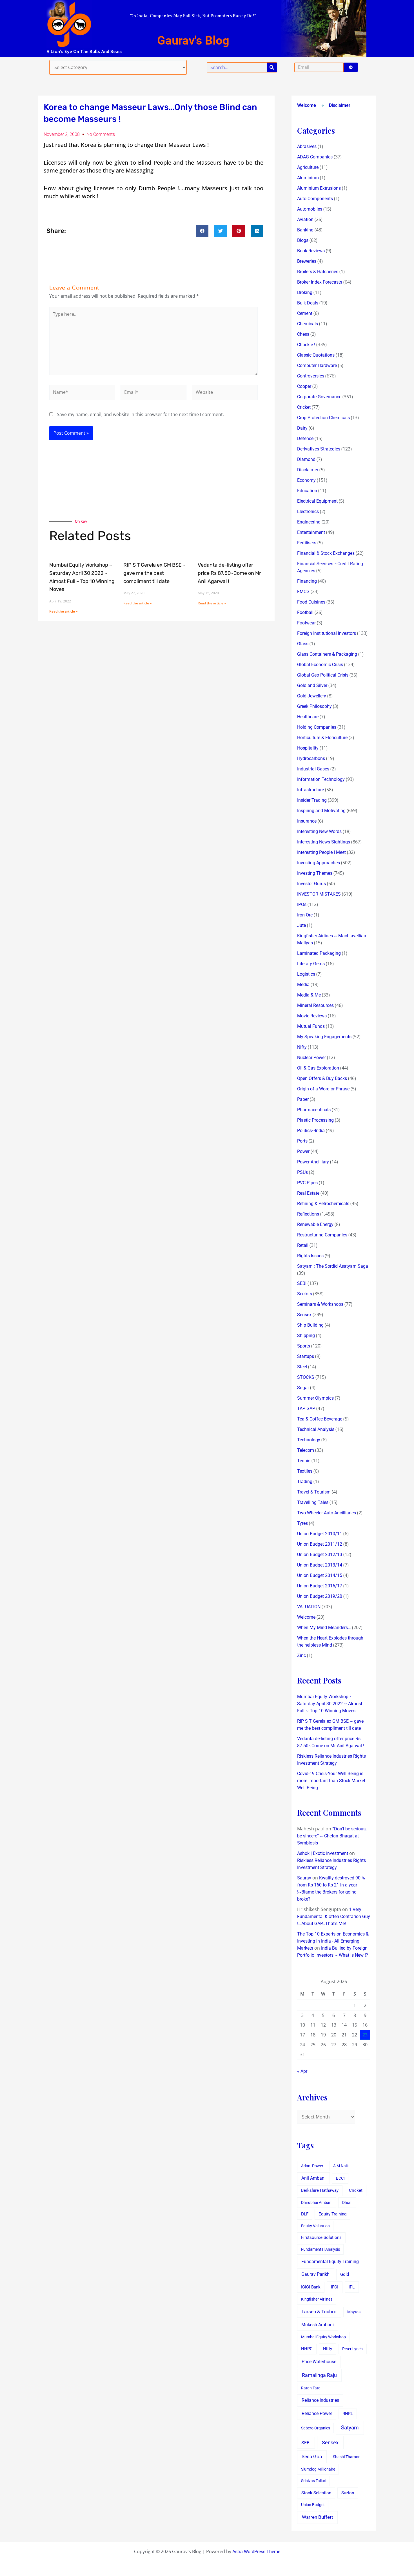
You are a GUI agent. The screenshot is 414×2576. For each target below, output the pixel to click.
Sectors (305, 1294)
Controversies (311, 376)
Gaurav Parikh (315, 2274)
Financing (307, 581)
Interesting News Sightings (324, 842)
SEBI (302, 1283)
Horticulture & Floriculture (322, 738)
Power (303, 1151)
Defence (305, 438)
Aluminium (308, 178)
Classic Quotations (316, 355)
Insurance (307, 821)
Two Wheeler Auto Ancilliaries (327, 1513)
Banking (305, 230)
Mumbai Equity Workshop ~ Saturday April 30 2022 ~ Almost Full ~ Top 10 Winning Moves (330, 1704)
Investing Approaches (319, 863)
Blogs (303, 240)
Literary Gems (311, 964)
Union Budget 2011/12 (320, 1544)
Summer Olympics (315, 1398)
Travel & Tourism (314, 1492)
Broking (305, 292)
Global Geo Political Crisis (323, 675)
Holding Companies (317, 727)
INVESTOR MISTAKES (319, 894)
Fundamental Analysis (320, 2249)
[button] (202, 231)
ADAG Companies (315, 157)
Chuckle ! (306, 345)
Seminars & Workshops (320, 1304)
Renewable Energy (315, 1224)
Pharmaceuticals (314, 1110)
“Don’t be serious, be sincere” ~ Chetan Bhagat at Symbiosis (332, 1836)
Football (305, 612)
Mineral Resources (315, 1005)
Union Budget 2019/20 (320, 1596)
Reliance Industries (320, 2400)
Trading (305, 1482)
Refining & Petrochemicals (323, 1204)
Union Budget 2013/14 (320, 1565)
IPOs (302, 904)
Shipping (306, 1336)
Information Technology (321, 779)
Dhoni (347, 2202)
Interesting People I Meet (321, 852)
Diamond (306, 459)
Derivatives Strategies (319, 449)
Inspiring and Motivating (321, 811)
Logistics (306, 974)
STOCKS (306, 1377)
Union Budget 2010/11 (320, 1534)
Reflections (308, 1214)
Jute (301, 925)
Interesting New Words (319, 831)
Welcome (307, 105)
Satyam (350, 2428)
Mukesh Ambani (318, 2325)
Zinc (301, 1655)
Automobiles (310, 209)
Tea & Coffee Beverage (320, 1419)
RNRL (348, 2414)
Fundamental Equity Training (330, 2262)
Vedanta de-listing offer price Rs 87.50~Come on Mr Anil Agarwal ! (229, 573)
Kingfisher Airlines (317, 2299)
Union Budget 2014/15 (320, 1575)
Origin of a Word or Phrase (323, 1089)
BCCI (340, 2178)
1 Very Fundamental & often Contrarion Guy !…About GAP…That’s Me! (334, 1916)
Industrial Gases (313, 769)
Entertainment (311, 532)
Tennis (304, 1461)
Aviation (305, 219)
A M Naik (341, 2166)
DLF (305, 2214)
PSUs (302, 1172)
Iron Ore (305, 915)
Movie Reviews (312, 1016)
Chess (303, 334)
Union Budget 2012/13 (320, 1555)
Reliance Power (317, 2413)
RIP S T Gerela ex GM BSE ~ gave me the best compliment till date (154, 573)
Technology (309, 1440)
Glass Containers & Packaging (327, 654)
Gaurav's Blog (193, 40)
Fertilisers (307, 543)
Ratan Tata (311, 2388)
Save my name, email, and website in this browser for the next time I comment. (140, 414)
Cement (305, 313)
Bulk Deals (308, 303)
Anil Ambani (313, 2178)
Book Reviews (311, 251)
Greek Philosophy (314, 706)
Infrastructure (310, 790)
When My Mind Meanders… (324, 1628)
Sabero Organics (316, 2428)
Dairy (302, 428)
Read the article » (63, 611)
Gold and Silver (312, 685)
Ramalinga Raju (319, 2375)
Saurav (304, 1878)
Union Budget (313, 2505)
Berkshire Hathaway (320, 2191)
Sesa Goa (312, 2456)
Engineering (309, 522)
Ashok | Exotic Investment (323, 1853)
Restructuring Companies (322, 1235)
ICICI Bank (311, 2287)
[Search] (272, 67)
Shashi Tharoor (346, 2457)
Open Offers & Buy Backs (322, 1078)
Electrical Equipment (317, 501)
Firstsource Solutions (321, 2238)
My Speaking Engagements (324, 1037)
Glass (303, 644)
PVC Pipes (307, 1183)
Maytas (354, 2312)
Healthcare (308, 717)
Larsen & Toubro (319, 2312)
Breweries (307, 261)
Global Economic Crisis (320, 665)
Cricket (304, 407)
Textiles (305, 1471)
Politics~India (311, 1131)
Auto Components (315, 199)
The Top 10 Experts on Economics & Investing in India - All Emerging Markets (333, 1941)
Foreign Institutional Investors (327, 633)
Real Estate (308, 1193)
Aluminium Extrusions (319, 188)
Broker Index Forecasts (320, 282)
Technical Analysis (316, 1429)
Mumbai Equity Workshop (323, 2337)
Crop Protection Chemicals (323, 418)
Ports (302, 1141)
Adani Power (312, 2166)
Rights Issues (310, 1256)
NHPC (307, 2349)
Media (303, 985)
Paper (303, 1099)
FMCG (303, 592)
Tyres (302, 1523)
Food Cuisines (311, 602)
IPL (352, 2287)
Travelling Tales (313, 1502)
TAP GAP (306, 1409)
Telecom (306, 1450)
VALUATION (309, 1607)
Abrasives (307, 146)
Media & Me (309, 995)
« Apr (302, 2071)
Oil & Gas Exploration (318, 1068)
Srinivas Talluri (314, 2481)
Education (307, 491)
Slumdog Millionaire (318, 2469)
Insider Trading (312, 800)
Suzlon (348, 2493)
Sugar (303, 1388)
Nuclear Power (311, 1058)
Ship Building (310, 1325)
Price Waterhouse (319, 2362)
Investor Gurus (311, 884)
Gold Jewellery (312, 696)
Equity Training (332, 2214)
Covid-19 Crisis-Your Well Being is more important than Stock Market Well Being (331, 1781)
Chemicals (308, 324)
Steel (302, 1367)
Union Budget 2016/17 (320, 1586)
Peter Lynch (352, 2349)
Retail (303, 1245)
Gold (345, 2274)
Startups (306, 1356)
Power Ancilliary (313, 1162)
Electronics (308, 512)
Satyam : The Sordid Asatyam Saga (333, 1266)
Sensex (304, 1315)
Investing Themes (315, 873)
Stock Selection (316, 2493)
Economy (306, 480)
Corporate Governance (319, 397)
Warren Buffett (318, 2517)
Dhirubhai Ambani (317, 2202)
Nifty (302, 1047)
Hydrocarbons (311, 758)
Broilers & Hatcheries (318, 272)
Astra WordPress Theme (256, 2552)
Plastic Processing (315, 1120)
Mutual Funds (311, 1026)
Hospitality (308, 748)
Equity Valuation (315, 2226)
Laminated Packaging (319, 953)
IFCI (335, 2287)
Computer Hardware (317, 365)
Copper (304, 386)
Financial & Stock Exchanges (326, 553)
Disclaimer (340, 105)
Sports (304, 1346)
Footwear (306, 623)
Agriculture (308, 167)
